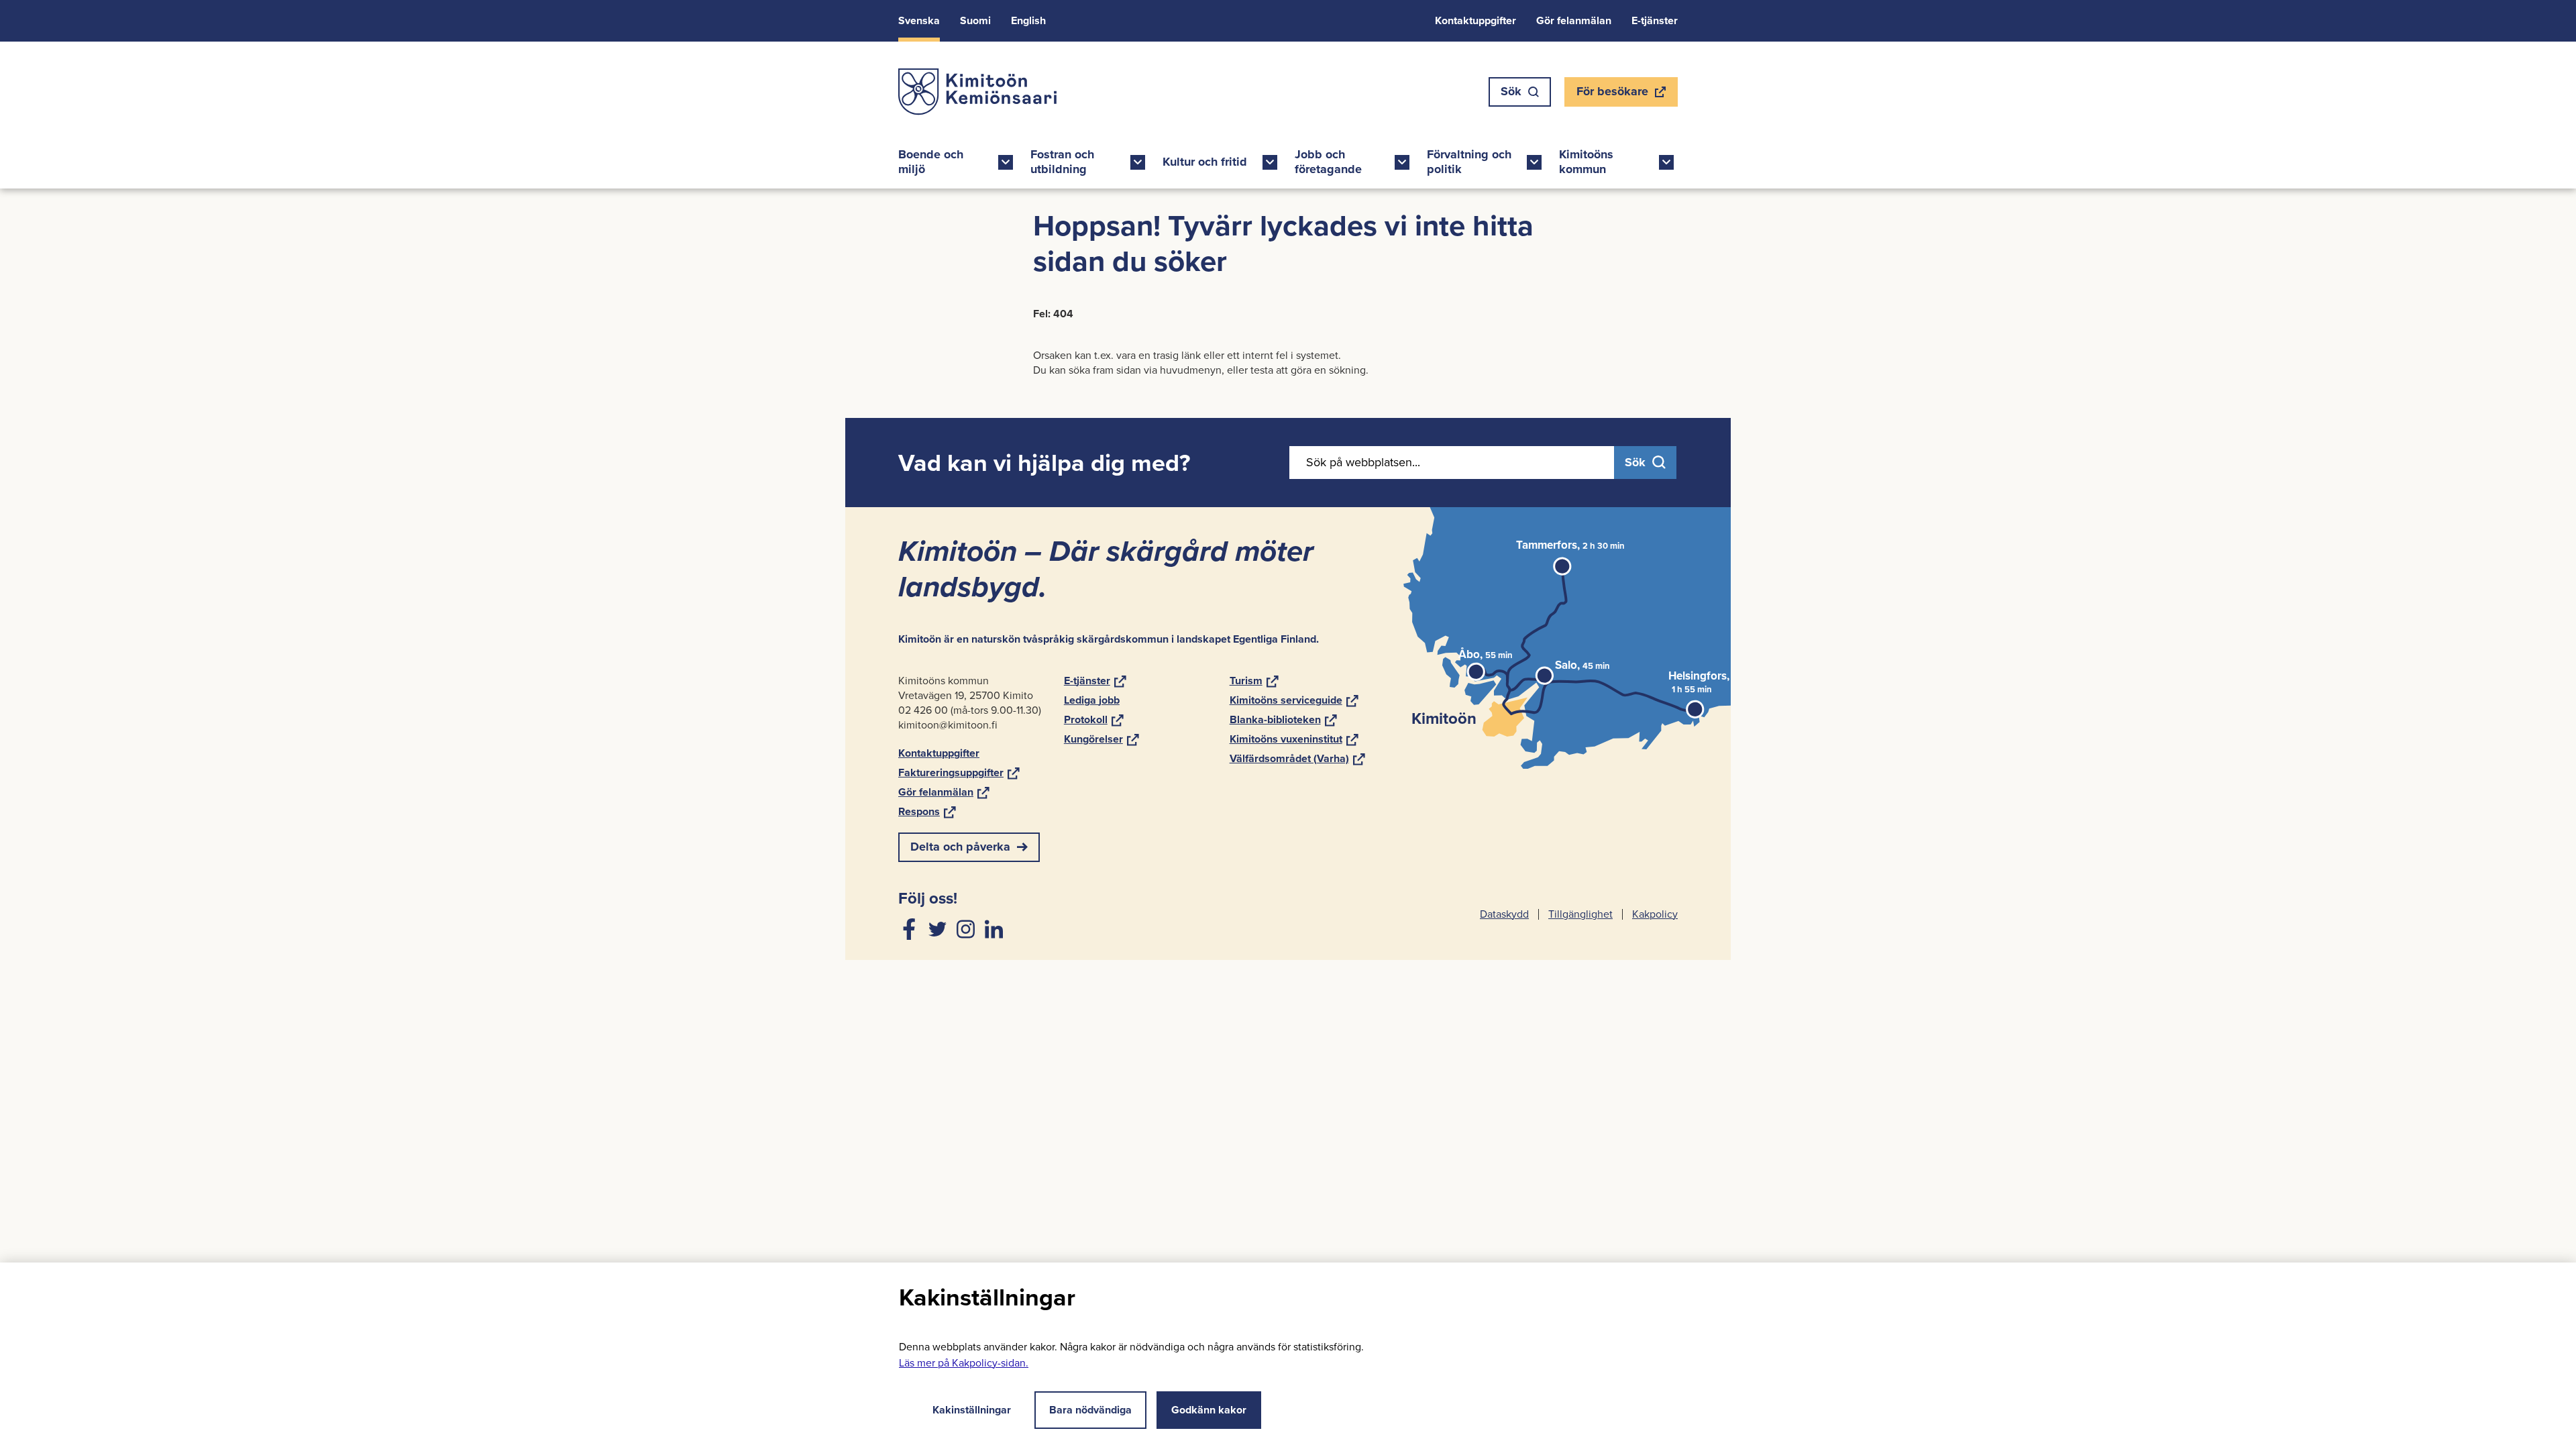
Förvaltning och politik (1469, 162)
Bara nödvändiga (1090, 1410)
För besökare (1612, 95)
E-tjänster (1655, 20)
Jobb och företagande (1328, 162)
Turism (1254, 681)
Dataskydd (1504, 914)
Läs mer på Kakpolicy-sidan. (964, 1363)
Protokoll (1094, 719)
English (1028, 20)
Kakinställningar (972, 1410)
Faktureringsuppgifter (959, 772)
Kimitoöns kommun (1586, 162)
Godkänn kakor (1209, 1410)
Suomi (975, 20)
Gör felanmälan (1574, 20)
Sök (1511, 91)
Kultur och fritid (1205, 162)
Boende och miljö (931, 162)
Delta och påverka (960, 847)
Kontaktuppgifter (1475, 20)
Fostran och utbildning (1062, 162)
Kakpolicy (1655, 914)
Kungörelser (1102, 739)
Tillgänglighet (1580, 914)
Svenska (919, 20)
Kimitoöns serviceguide (1294, 700)
